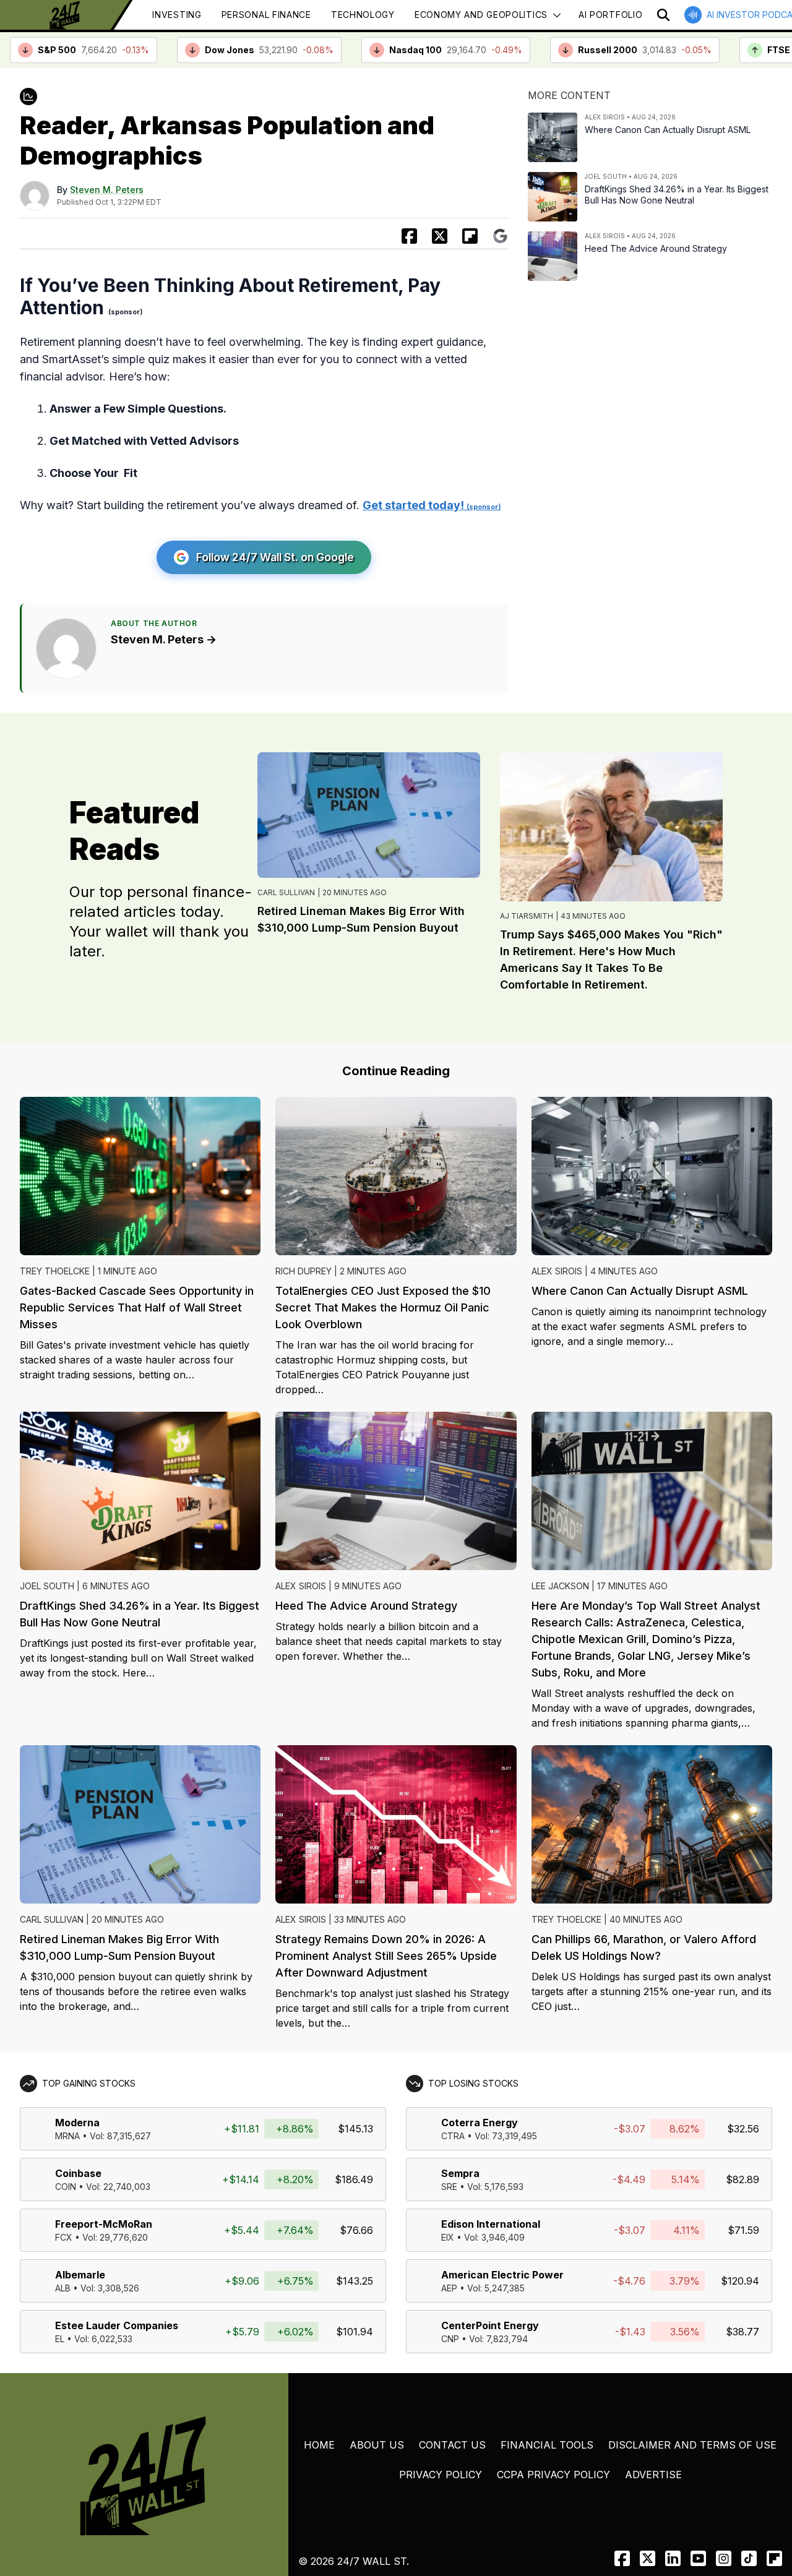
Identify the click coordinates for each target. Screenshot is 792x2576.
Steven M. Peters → (164, 639)
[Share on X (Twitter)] (440, 236)
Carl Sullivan (286, 892)
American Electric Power (502, 2275)
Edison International (491, 2224)
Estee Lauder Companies (117, 2325)
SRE (449, 2187)
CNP (450, 2339)
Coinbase (78, 2173)
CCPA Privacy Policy (553, 2475)
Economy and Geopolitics (481, 15)
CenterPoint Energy (490, 2325)
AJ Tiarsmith (527, 916)
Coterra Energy (480, 2123)
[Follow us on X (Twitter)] (648, 2558)
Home (319, 2445)
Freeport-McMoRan (104, 2224)
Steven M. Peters (107, 190)
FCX (64, 2237)
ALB (63, 2288)
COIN (66, 2187)
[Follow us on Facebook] (622, 2558)
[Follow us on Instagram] (724, 2558)
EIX (448, 2237)
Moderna (77, 2123)
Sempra (460, 2173)
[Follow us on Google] (500, 236)
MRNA (67, 2136)
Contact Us (452, 2445)
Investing (177, 15)
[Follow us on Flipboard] (470, 236)
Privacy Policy (441, 2475)
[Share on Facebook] (409, 236)
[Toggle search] (663, 15)
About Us (377, 2445)
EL (60, 2339)
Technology (363, 15)
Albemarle (80, 2275)
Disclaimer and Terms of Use (692, 2445)
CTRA (453, 2136)
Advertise (653, 2475)
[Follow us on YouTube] (698, 2558)
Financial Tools (547, 2445)
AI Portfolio (610, 15)
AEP (449, 2288)
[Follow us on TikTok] (749, 2558)
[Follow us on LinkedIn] (673, 2558)
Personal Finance (266, 15)
